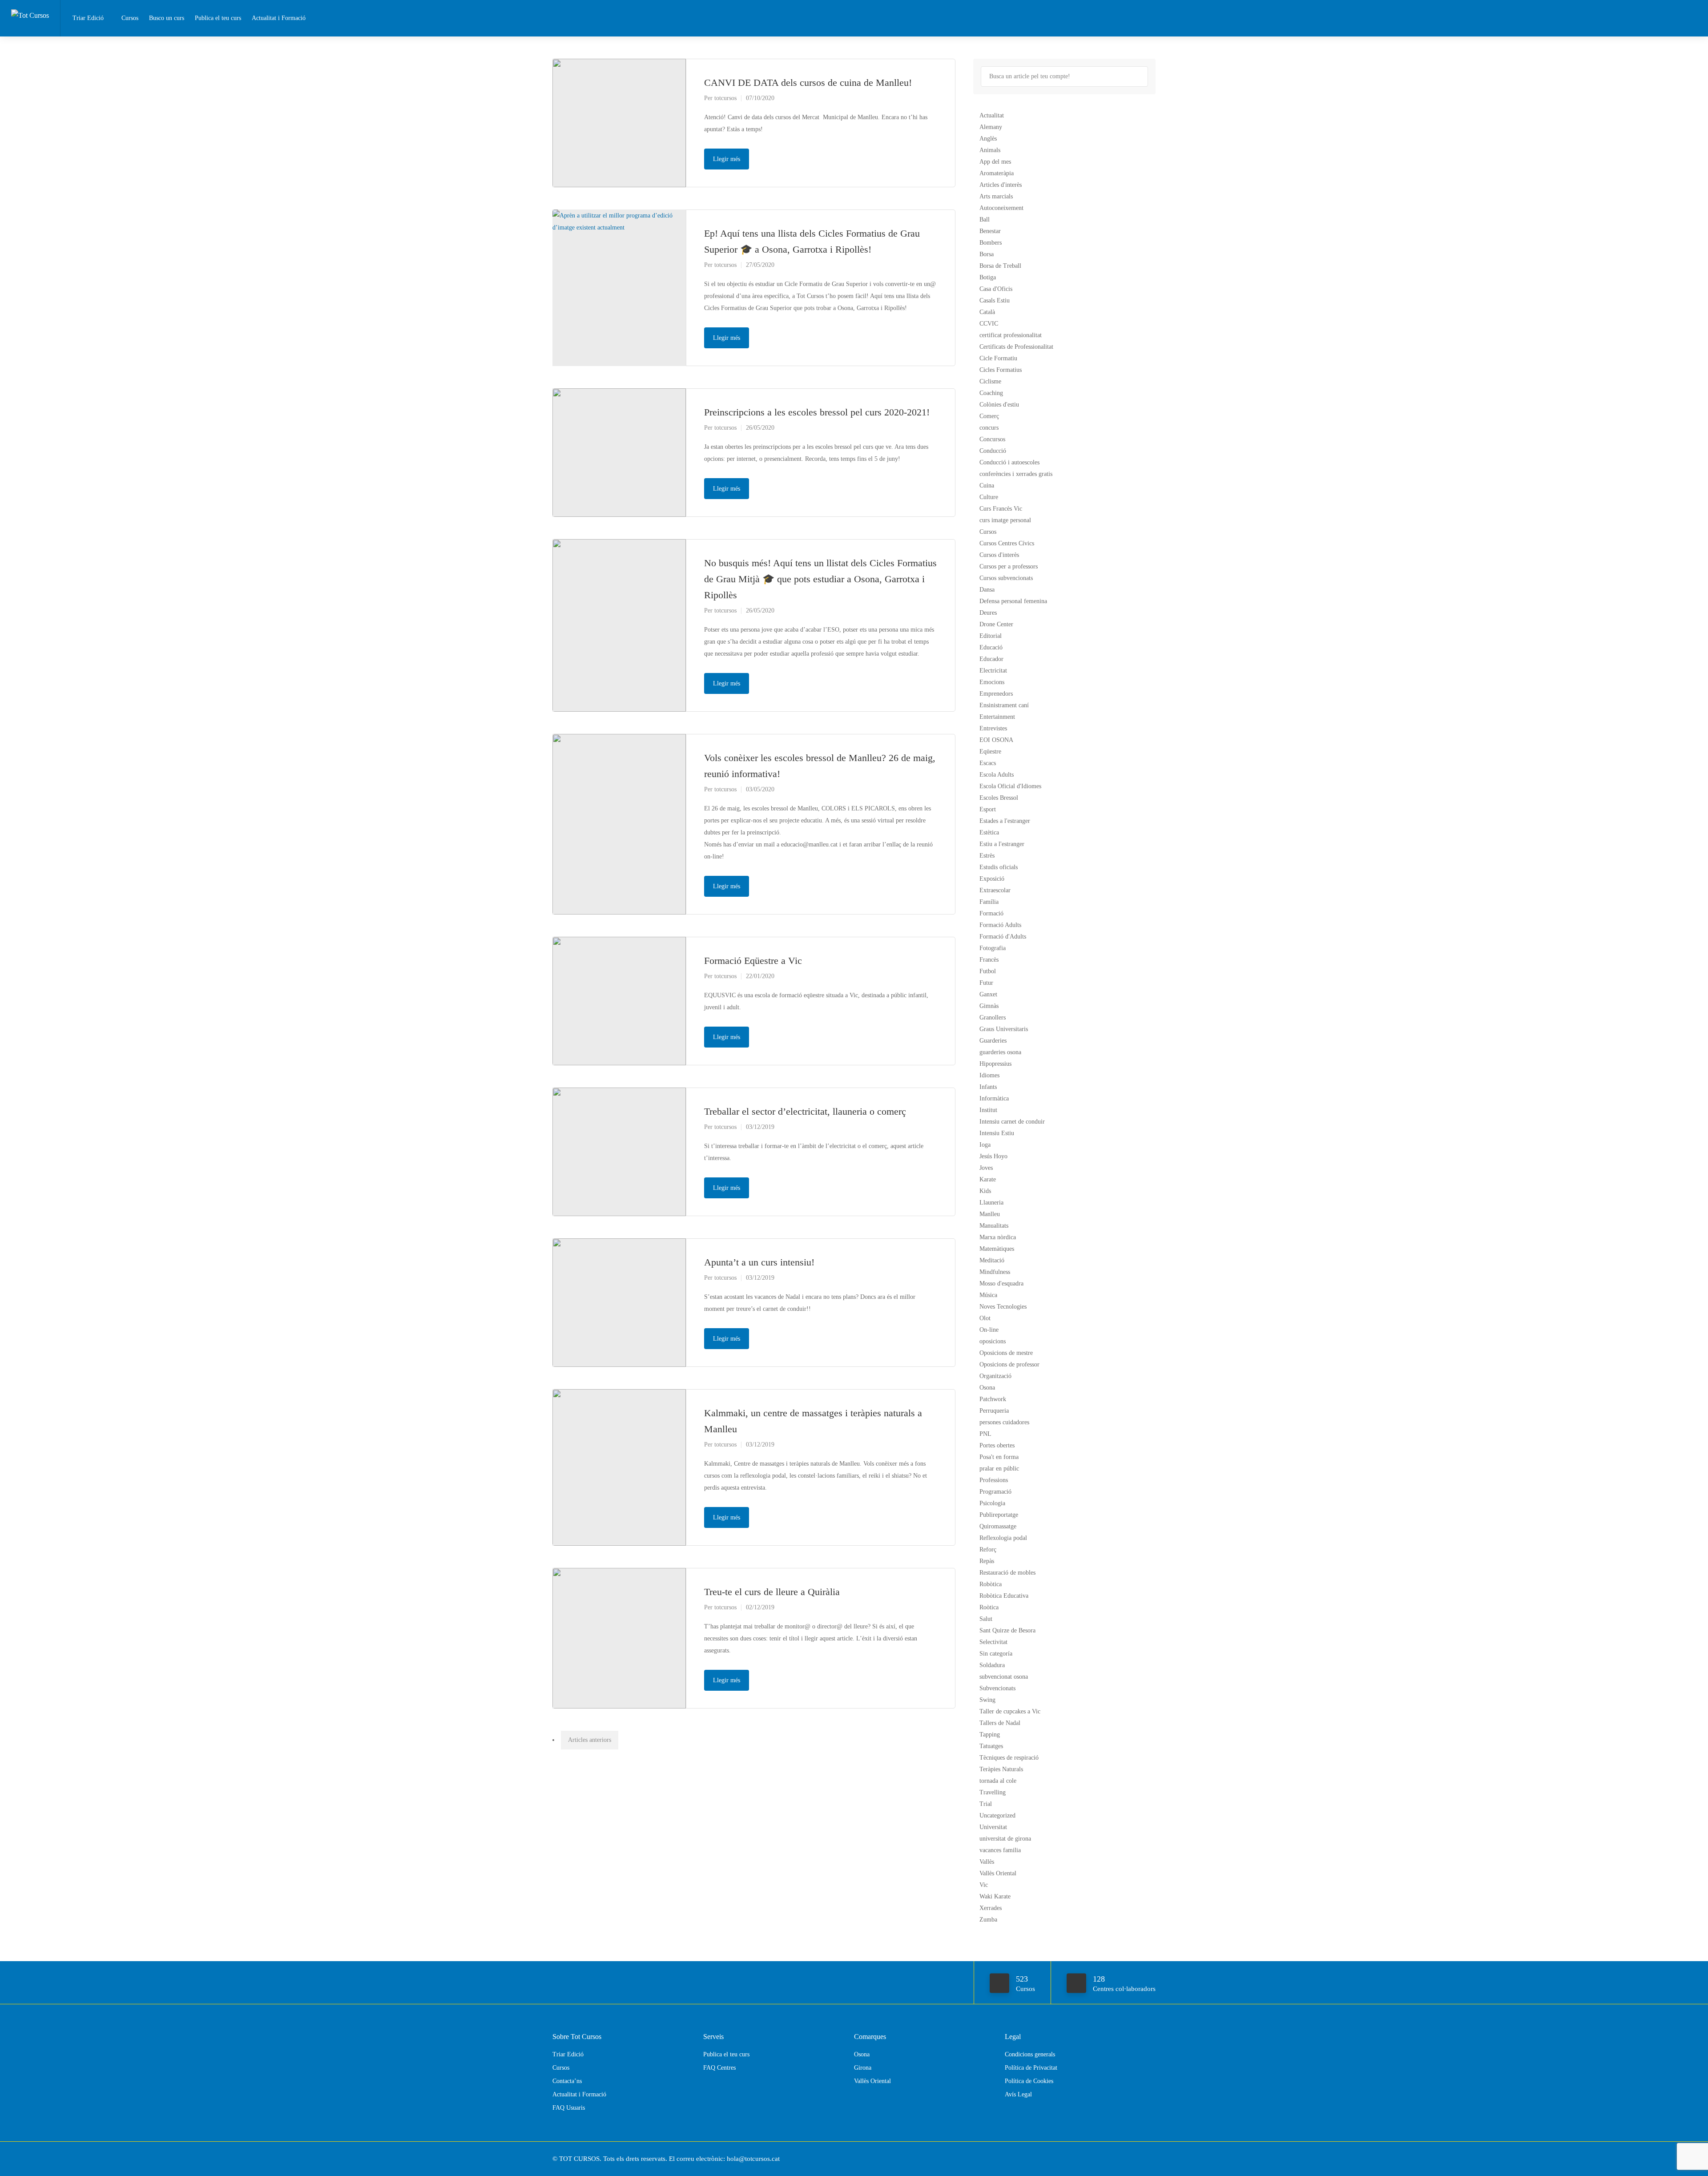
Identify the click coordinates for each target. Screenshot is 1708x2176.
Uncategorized (997, 1815)
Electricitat (993, 671)
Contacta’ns (567, 2081)
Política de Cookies (1029, 2081)
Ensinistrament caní (1004, 705)
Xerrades (991, 1908)
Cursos (130, 18)
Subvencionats (997, 1688)
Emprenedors (996, 694)
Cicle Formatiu (998, 358)
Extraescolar (995, 890)
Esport (988, 809)
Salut (986, 1619)
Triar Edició (88, 18)
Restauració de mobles (1007, 1573)
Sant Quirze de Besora (1007, 1630)
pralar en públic (999, 1469)
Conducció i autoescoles (1009, 462)
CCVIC (989, 324)
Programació (995, 1492)
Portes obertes (997, 1445)
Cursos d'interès (999, 555)
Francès (989, 960)
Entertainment (997, 717)
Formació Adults (1000, 925)
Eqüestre (990, 752)
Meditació (992, 1260)
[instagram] (1150, 2159)
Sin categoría (996, 1654)
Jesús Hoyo (993, 1156)
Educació (991, 647)
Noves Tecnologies (1003, 1307)
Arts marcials (996, 196)
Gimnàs (989, 1006)
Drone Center (996, 624)
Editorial (991, 636)
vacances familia (1000, 1850)
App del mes (995, 162)
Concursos (992, 439)
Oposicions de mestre (1006, 1353)
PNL (985, 1434)
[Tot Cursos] (30, 6)
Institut (988, 1110)
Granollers (993, 1017)
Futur (986, 983)
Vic (984, 1885)
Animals (990, 150)
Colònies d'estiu (999, 405)
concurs (989, 428)
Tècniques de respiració (1009, 1758)
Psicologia (992, 1503)
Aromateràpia (997, 173)
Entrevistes (993, 728)
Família (989, 902)
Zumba (988, 1920)
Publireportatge (999, 1515)
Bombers (991, 243)
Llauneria (991, 1203)
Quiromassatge (998, 1526)
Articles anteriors (590, 1740)
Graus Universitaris (1004, 1029)
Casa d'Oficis (996, 289)
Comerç (989, 416)
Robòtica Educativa (1004, 1596)
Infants (988, 1087)
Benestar (990, 231)
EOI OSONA (996, 740)
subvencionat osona (1004, 1677)
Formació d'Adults (1003, 937)
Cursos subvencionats (1006, 578)
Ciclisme (990, 381)
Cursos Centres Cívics (1007, 543)
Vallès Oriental (998, 1873)
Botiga (988, 277)
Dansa (987, 590)
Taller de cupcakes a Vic (1010, 1711)
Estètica (989, 832)
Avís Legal (1018, 2094)
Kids (985, 1191)
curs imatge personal (1005, 520)
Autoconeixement (1001, 208)
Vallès (987, 1862)
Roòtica (989, 1607)
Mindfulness (995, 1272)
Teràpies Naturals (1001, 1769)
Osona (987, 1388)
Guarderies (993, 1041)
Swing (987, 1700)
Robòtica (991, 1584)
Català (987, 312)
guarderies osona (1000, 1052)
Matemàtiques (997, 1249)
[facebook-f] (1135, 2159)
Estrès (987, 856)
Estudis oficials (999, 867)
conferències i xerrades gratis (1016, 474)
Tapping (990, 1735)
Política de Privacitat (1031, 2068)
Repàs (987, 1561)
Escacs (988, 763)
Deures (988, 613)
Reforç (988, 1549)
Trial (986, 1804)
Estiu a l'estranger (1002, 844)
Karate (988, 1179)
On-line (989, 1330)
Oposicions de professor (1009, 1364)
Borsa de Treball (1000, 266)
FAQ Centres (719, 2068)
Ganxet (988, 994)
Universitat (993, 1827)
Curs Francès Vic (1001, 509)
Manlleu (990, 1214)
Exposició (992, 879)
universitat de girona (1005, 1839)
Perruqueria (994, 1411)
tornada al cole (998, 1781)
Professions (994, 1480)
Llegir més (727, 159)
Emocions (992, 682)
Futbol (988, 971)
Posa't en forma (999, 1457)
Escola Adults (997, 775)
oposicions (993, 1341)
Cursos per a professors (1009, 566)
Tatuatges (991, 1746)
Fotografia (993, 948)
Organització (995, 1376)
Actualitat (992, 115)
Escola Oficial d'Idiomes (1010, 786)
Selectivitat (993, 1642)
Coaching (991, 393)
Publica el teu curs (218, 18)
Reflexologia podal (1003, 1538)
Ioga (985, 1145)
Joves (986, 1168)
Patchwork (993, 1399)
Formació (991, 913)
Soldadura (992, 1665)
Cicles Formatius (1001, 370)
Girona (863, 2068)
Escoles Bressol (999, 798)
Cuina (987, 486)
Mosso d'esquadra (1001, 1283)
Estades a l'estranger (1005, 821)
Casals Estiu (995, 300)
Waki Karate (995, 1896)
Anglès (988, 139)
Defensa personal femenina (1013, 601)
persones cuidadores (1004, 1422)
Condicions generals (1030, 2054)
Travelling (993, 1792)
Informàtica (994, 1098)
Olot (985, 1318)
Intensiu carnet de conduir (1012, 1122)
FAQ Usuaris (569, 2108)
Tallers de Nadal (1000, 1723)
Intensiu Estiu (997, 1133)
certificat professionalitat (1011, 335)
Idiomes (989, 1075)
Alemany (991, 127)
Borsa (987, 254)
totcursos (725, 98)
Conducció (993, 451)
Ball (985, 220)
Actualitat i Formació (279, 18)
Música (988, 1295)
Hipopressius (995, 1064)
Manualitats (994, 1226)
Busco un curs (167, 18)
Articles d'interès (1001, 185)
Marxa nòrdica (998, 1237)
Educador (991, 659)
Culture (989, 497)
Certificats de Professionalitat (1016, 347)
